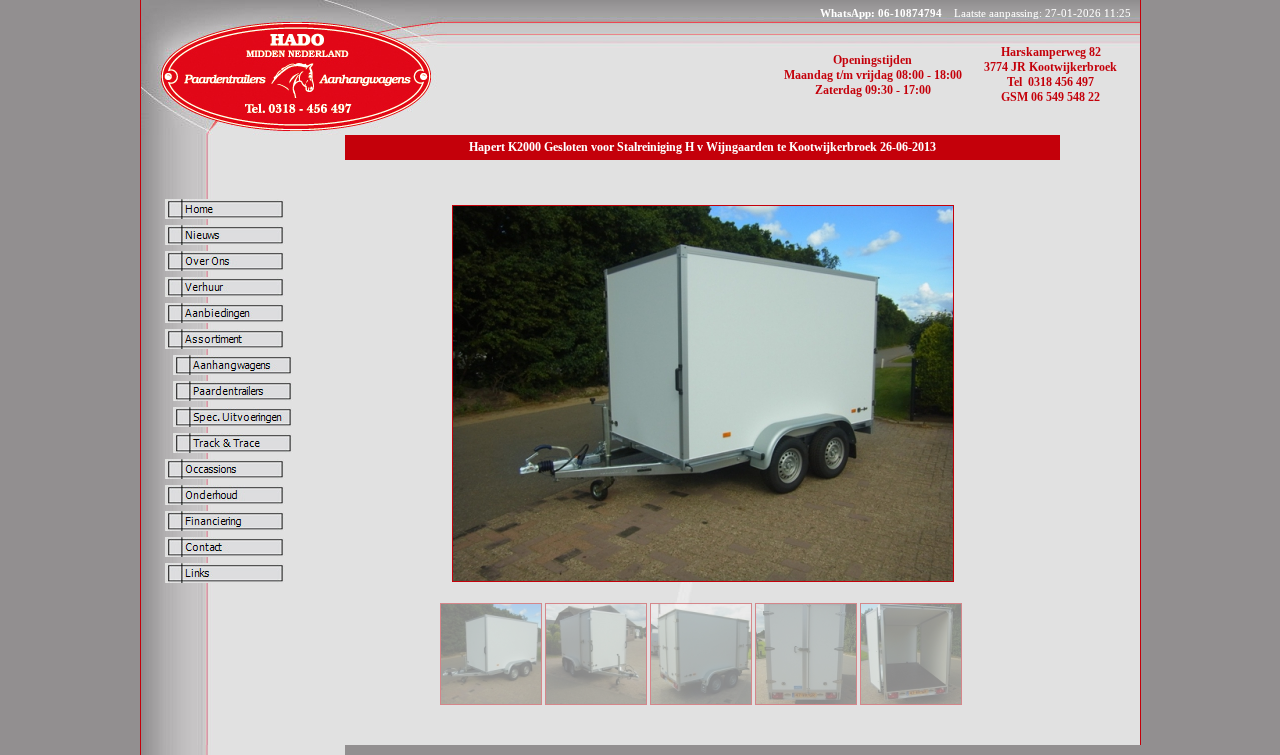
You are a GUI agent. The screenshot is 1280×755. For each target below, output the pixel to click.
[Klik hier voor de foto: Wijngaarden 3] (596, 701)
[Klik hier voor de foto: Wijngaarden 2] (701, 701)
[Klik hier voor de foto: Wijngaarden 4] (491, 701)
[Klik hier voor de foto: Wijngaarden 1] (806, 701)
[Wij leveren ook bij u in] (294, 129)
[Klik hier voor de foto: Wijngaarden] (911, 701)
